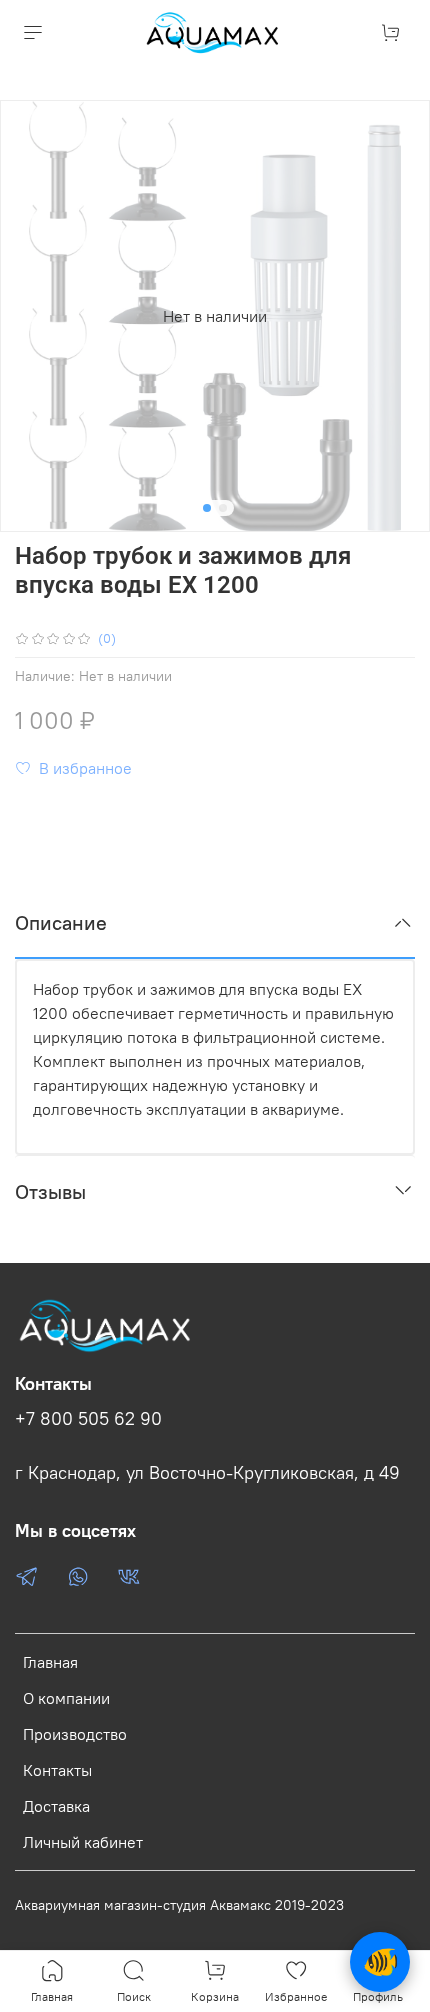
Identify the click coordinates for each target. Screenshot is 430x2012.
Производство (75, 1734)
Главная (50, 1662)
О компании (66, 1698)
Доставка (56, 1806)
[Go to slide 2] (223, 508)
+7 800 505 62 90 (88, 1419)
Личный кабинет (83, 1842)
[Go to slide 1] (207, 508)
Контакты (57, 1770)
